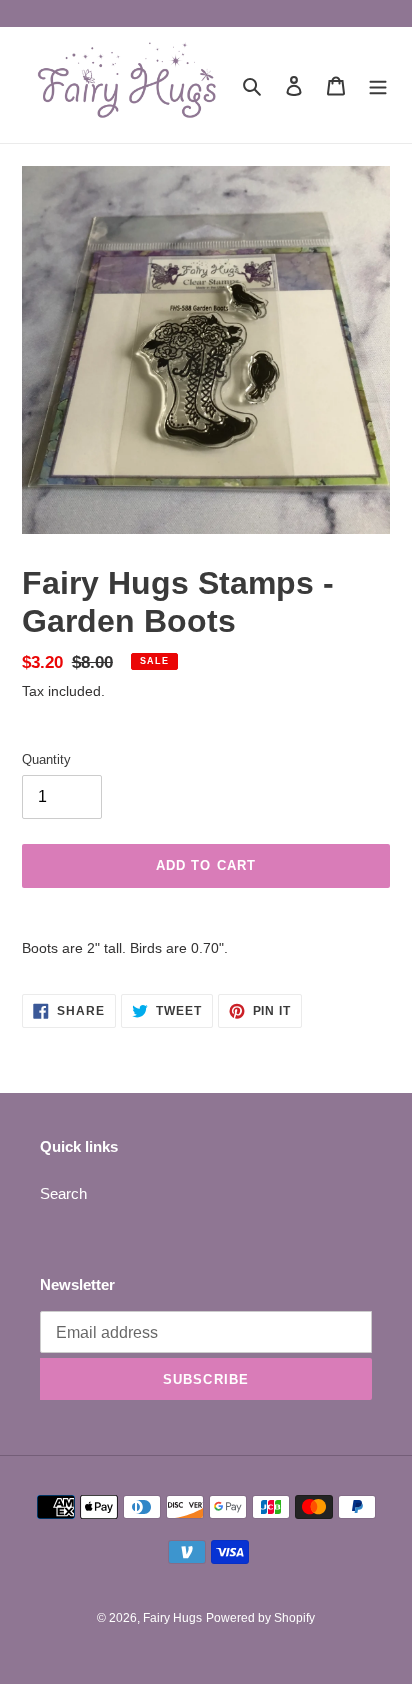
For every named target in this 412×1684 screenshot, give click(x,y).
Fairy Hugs (172, 1618)
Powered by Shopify (260, 1618)
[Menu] (378, 85)
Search (63, 1193)
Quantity (46, 759)
